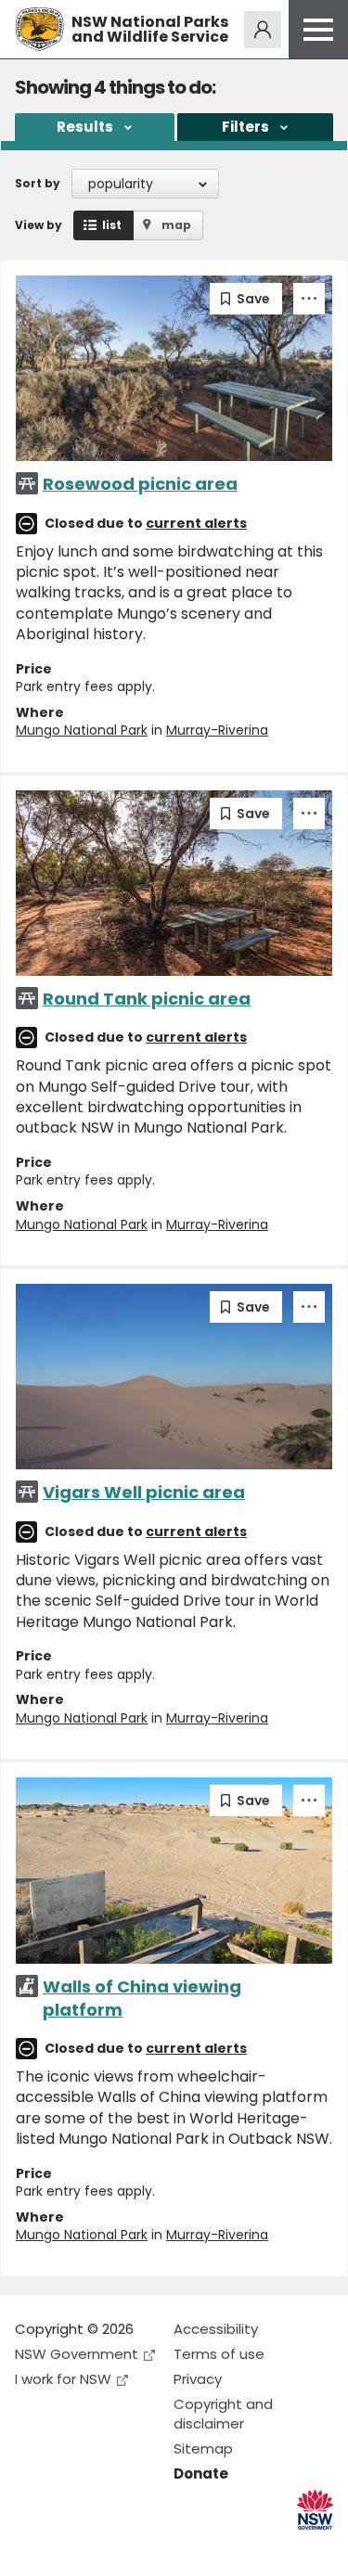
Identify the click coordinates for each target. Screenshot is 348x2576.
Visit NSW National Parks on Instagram (72, 2547)
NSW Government (77, 2354)
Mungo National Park (82, 730)
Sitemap (203, 2448)
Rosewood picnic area (140, 484)
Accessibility (216, 2329)
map (176, 225)
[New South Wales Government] (315, 2510)
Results (85, 127)
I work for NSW (63, 2379)
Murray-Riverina (217, 730)
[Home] (39, 29)
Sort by (38, 183)
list (112, 225)
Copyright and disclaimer (223, 2414)
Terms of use (219, 2354)
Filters (245, 127)
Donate (201, 2473)
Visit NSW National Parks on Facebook (32, 2547)
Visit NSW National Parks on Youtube (112, 2547)
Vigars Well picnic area (144, 1492)
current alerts (196, 523)
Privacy (198, 2379)
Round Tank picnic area (147, 999)
